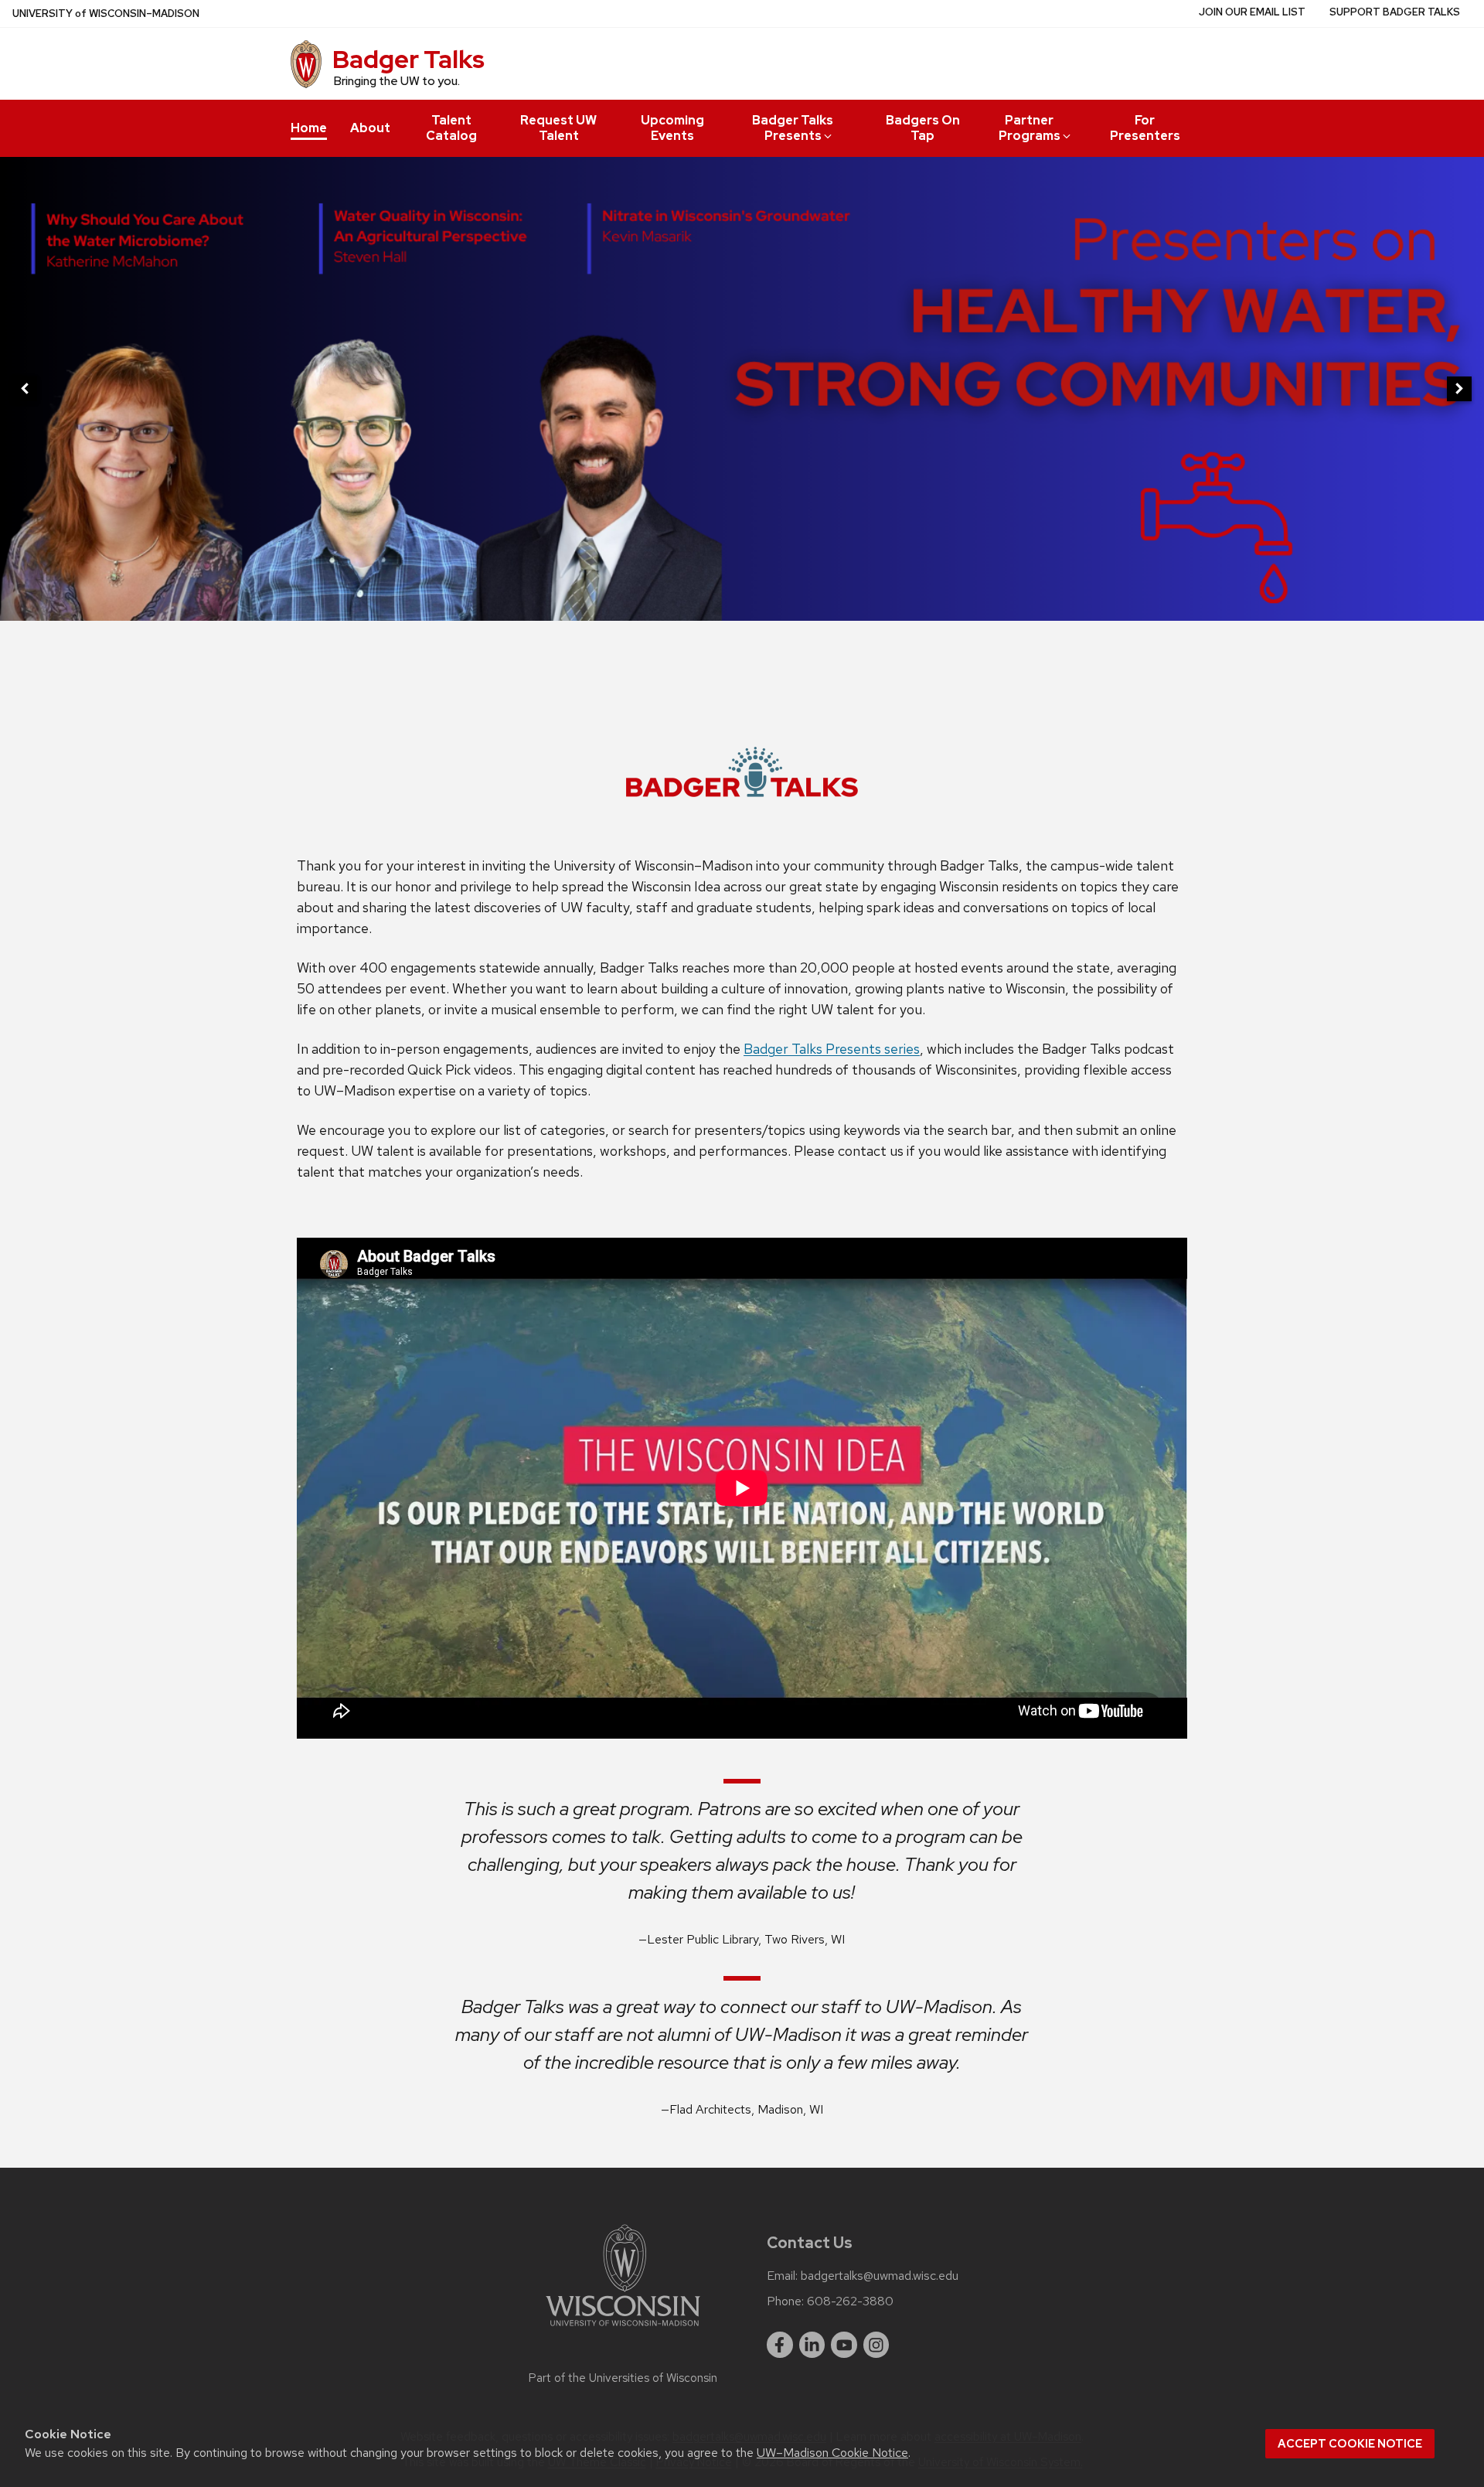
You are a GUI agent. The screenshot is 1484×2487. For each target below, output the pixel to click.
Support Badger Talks (1395, 12)
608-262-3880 (850, 2301)
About (370, 128)
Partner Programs (1030, 128)
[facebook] (780, 2345)
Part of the (623, 2378)
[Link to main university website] (623, 2329)
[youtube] (844, 2345)
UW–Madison (106, 14)
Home (309, 128)
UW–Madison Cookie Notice (832, 2453)
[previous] (25, 389)
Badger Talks (408, 59)
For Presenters (1145, 128)
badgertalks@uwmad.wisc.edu (880, 2276)
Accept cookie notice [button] (1350, 2444)
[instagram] (876, 2345)
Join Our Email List (1252, 12)
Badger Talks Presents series (832, 1049)
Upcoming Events (672, 128)
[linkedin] (812, 2345)
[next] (1459, 389)
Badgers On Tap (923, 128)
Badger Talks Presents (793, 128)
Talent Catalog (451, 128)
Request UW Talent (558, 128)
